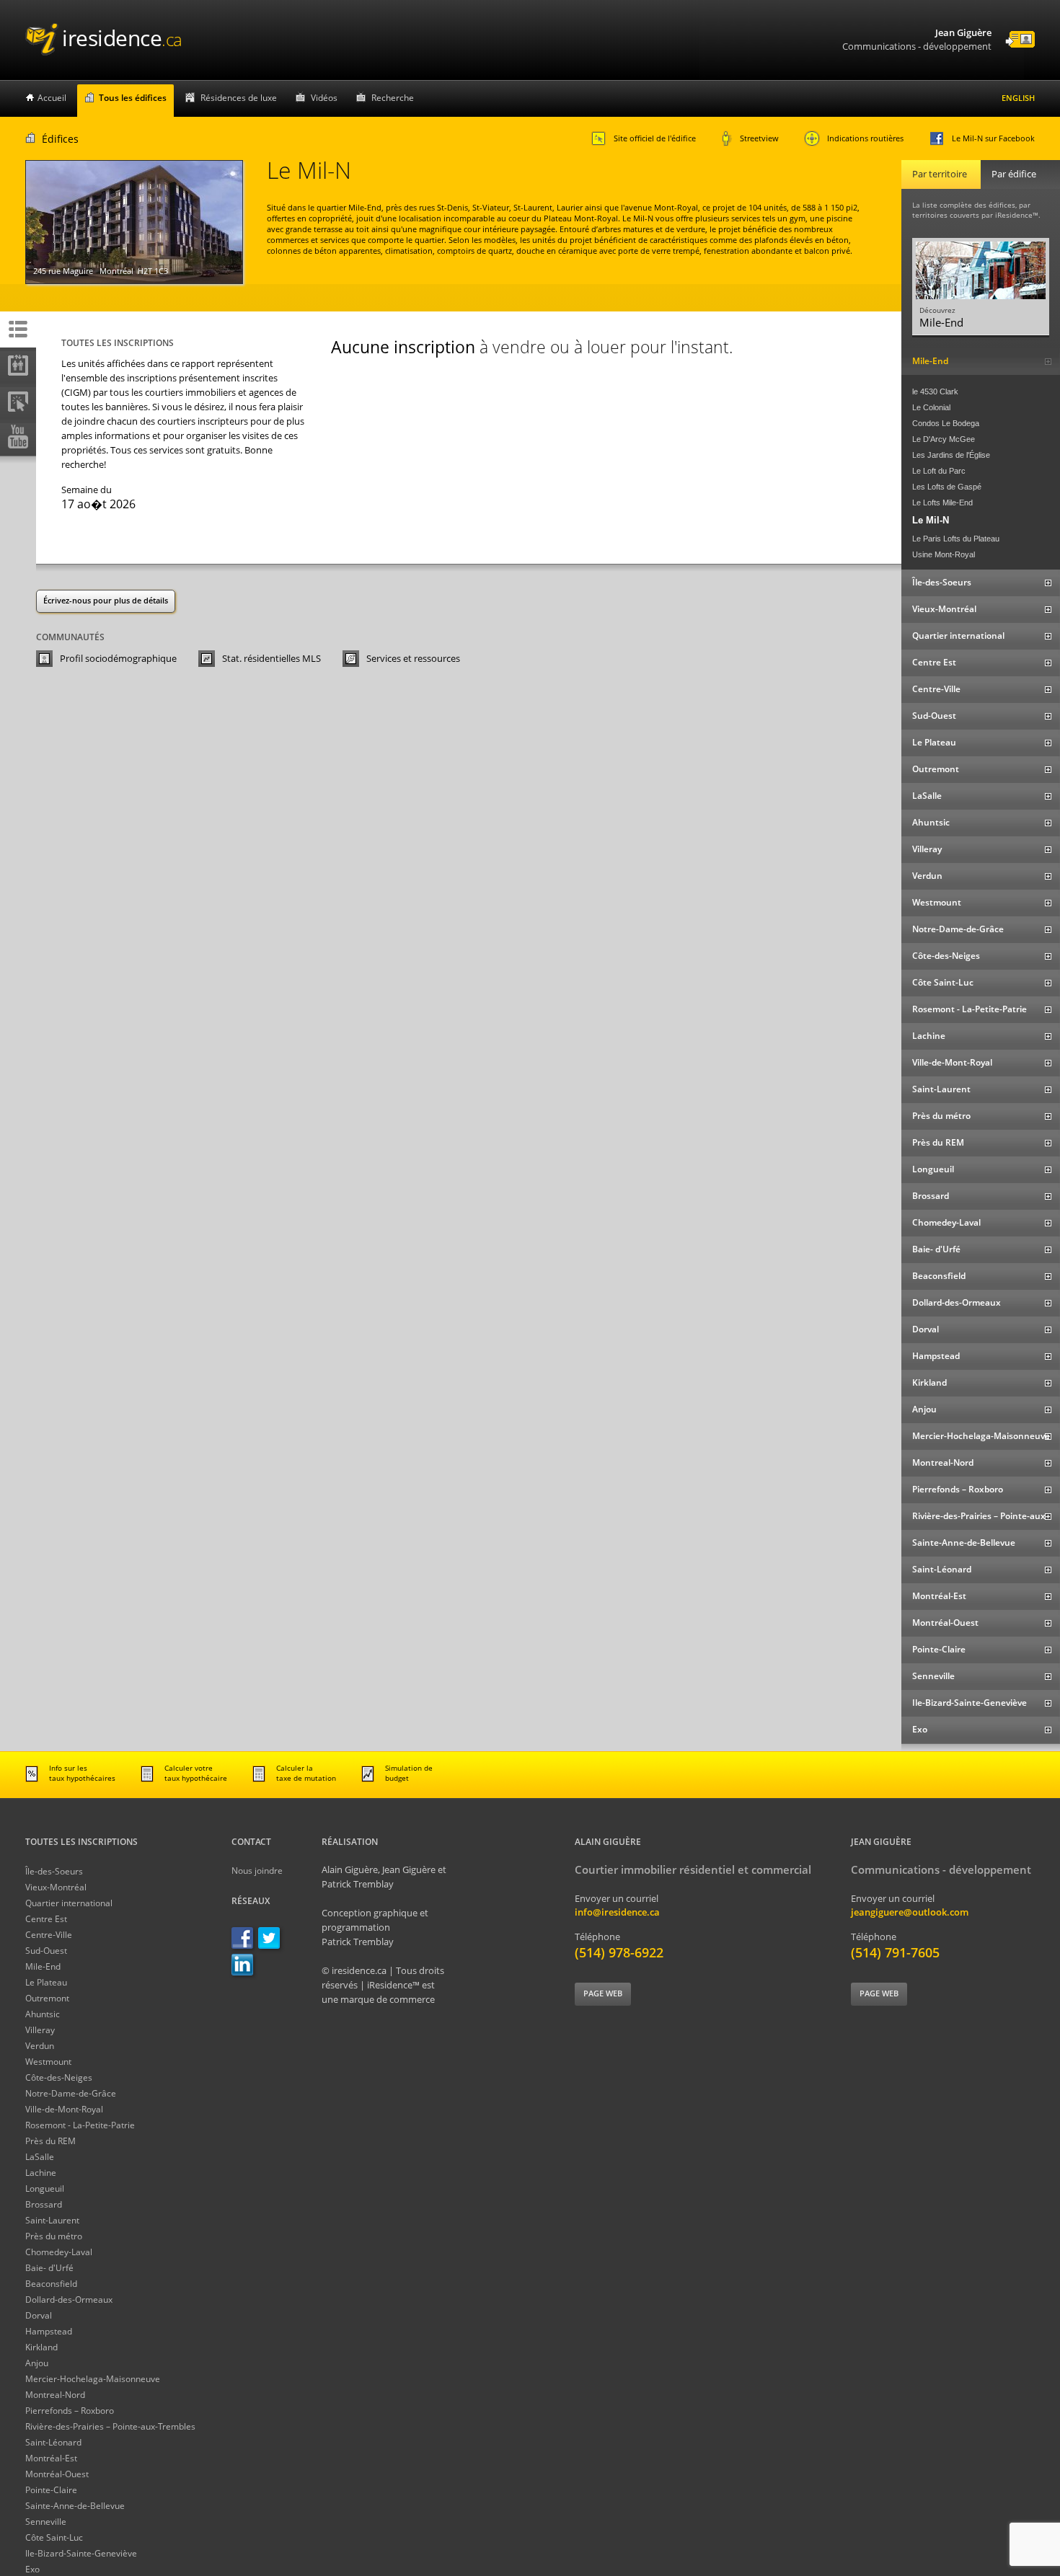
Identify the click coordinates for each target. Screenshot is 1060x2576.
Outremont (47, 1998)
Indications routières (865, 138)
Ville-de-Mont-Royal (64, 2109)
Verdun (40, 2046)
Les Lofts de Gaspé (947, 487)
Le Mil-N (931, 520)
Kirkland (41, 2347)
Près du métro (54, 2236)
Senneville (46, 2522)
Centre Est (46, 1919)
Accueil (52, 98)
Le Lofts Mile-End (942, 503)
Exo (32, 2569)
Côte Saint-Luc (54, 2537)
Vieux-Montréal (56, 1887)
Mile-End (43, 1966)
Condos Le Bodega (946, 423)
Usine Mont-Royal (944, 554)
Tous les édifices (133, 98)
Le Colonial (931, 407)
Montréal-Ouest (57, 2474)
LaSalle (40, 2157)
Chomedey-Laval (59, 2252)
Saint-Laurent (52, 2220)
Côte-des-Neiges (59, 2077)
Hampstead (49, 2331)
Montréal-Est (51, 2458)
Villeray (40, 2030)
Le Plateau (46, 1982)
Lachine (41, 2173)
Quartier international (69, 1903)
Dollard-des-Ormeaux (69, 2300)
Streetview (759, 138)
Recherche (393, 98)
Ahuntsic (43, 2014)
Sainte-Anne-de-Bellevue (75, 2506)
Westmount (48, 2062)
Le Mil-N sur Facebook (993, 138)
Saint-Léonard (53, 2442)
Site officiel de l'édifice (655, 138)
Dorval (39, 2315)
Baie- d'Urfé (49, 2268)
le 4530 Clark (935, 391)
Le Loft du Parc (939, 471)
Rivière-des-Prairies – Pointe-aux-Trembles (110, 2426)
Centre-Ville (49, 1935)
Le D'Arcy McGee (944, 439)
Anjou (37, 2363)
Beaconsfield (51, 2284)
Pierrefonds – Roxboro (70, 2411)
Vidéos (324, 98)
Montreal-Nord (55, 2395)
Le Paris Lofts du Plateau (956, 539)
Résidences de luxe (239, 98)
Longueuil (45, 2188)
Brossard (44, 2204)
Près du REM (50, 2141)
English (1018, 98)
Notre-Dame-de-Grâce (71, 2093)
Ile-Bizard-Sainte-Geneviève (81, 2553)
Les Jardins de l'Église (951, 455)
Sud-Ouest (46, 1951)
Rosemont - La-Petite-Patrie (80, 2125)
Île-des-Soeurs (54, 1871)
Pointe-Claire (51, 2490)
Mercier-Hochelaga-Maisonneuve (93, 2379)
